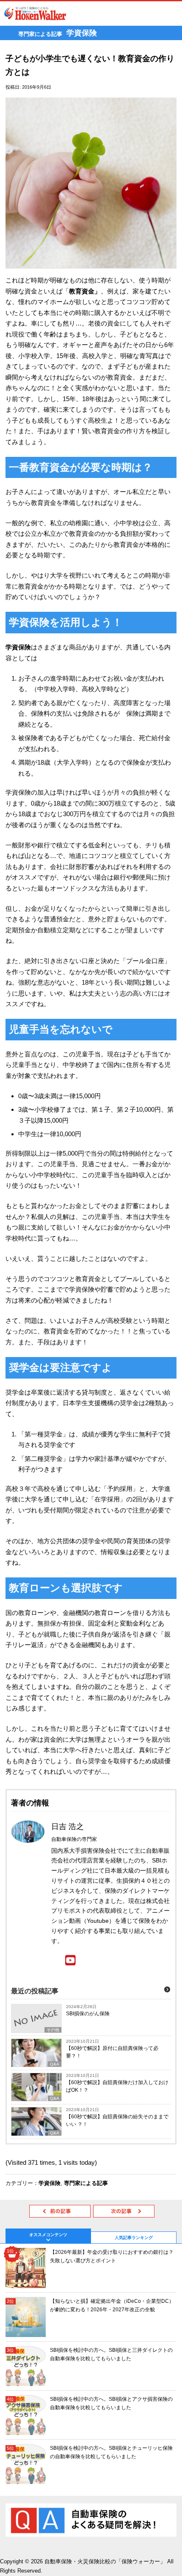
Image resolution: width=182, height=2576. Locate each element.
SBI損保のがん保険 (88, 2014)
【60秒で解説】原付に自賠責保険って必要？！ (112, 2052)
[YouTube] (70, 1961)
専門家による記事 (86, 2183)
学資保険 (50, 2183)
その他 (53, 2030)
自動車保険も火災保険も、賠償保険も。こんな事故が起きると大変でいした (60, 2211)
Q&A (55, 2064)
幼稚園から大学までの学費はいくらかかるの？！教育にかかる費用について (124, 2211)
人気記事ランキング (134, 2238)
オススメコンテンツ (48, 2235)
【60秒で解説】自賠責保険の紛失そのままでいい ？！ (117, 2120)
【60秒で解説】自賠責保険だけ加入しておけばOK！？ (117, 2086)
